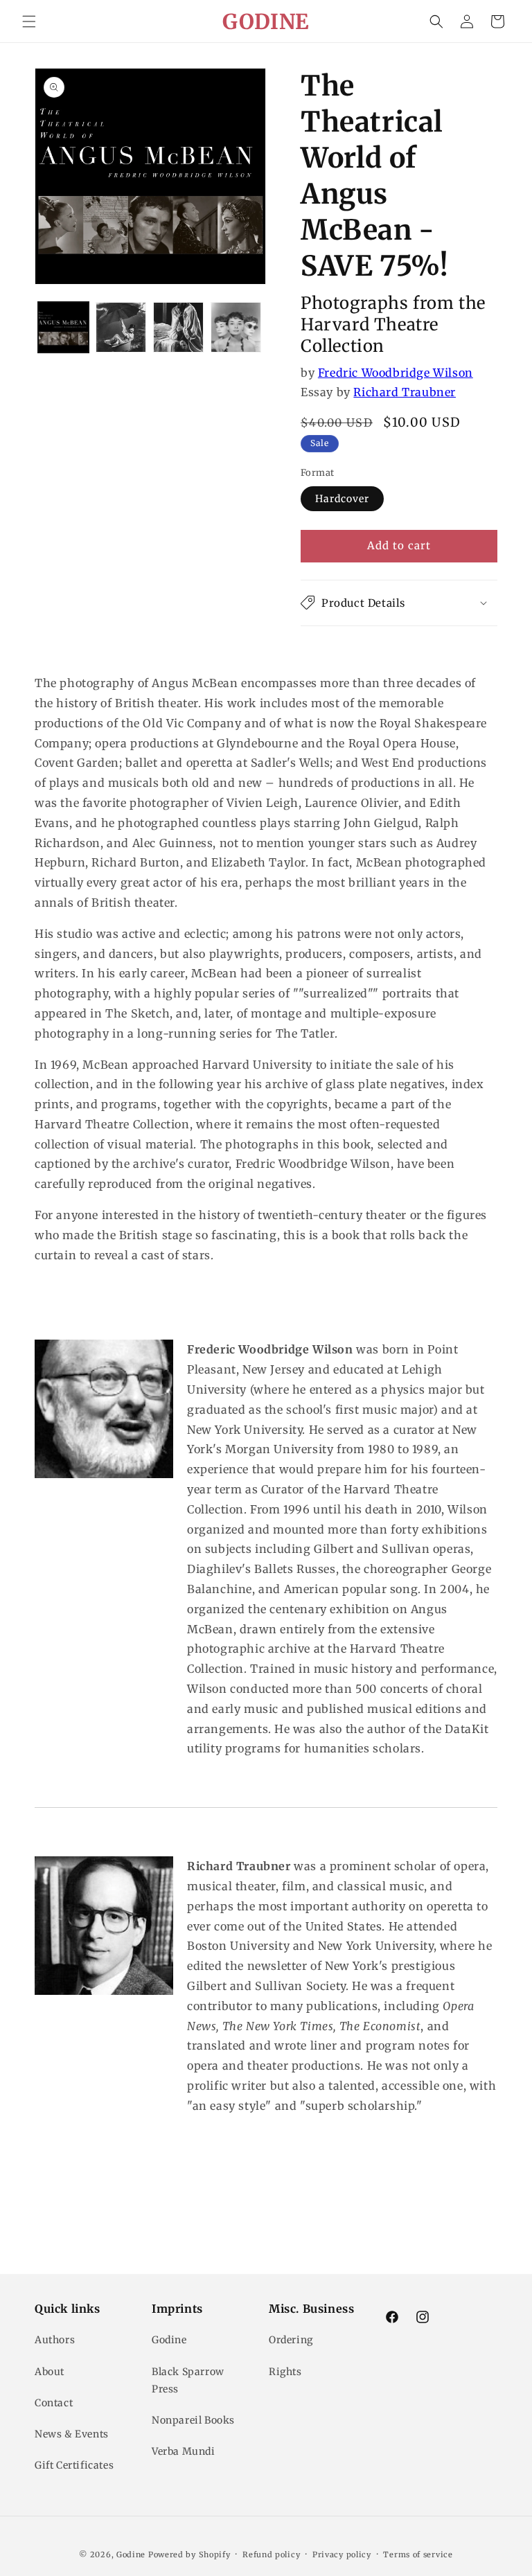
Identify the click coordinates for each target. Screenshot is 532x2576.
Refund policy (271, 2555)
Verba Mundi (184, 2451)
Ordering (291, 2340)
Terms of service (418, 2555)
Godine (169, 2340)
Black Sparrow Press (188, 2380)
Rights (285, 2372)
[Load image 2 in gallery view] (121, 327)
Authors (55, 2340)
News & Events (72, 2434)
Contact (54, 2403)
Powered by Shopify (189, 2555)
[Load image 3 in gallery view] (178, 327)
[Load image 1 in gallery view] (63, 327)
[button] (29, 21)
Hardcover (342, 499)
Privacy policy (342, 2555)
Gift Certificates (74, 2465)
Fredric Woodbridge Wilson (396, 373)
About (50, 2372)
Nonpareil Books (193, 2420)
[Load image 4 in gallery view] (236, 327)
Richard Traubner (405, 392)
